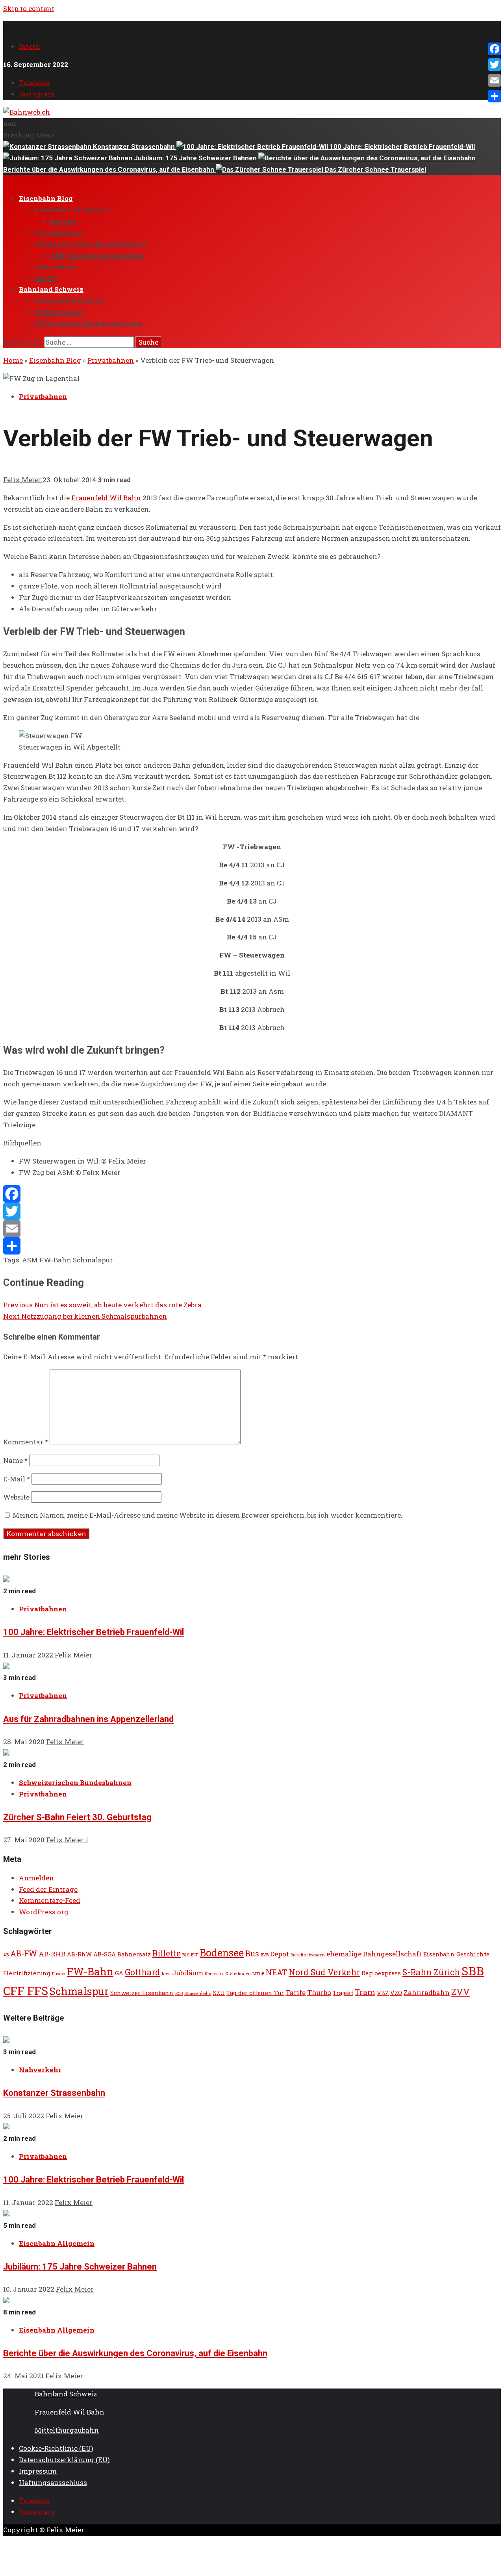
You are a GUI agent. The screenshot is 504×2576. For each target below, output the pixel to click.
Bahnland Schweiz (51, 289)
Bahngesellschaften (69, 301)
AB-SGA (105, 1954)
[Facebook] (252, 1194)
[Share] (252, 1246)
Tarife (296, 1992)
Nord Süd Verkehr (324, 1972)
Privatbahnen (59, 233)
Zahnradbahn (427, 1992)
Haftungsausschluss (53, 2482)
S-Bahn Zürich (431, 1972)
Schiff (45, 278)
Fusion (59, 1974)
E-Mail (17, 1479)
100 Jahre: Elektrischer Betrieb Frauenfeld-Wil (402, 147)
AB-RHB (52, 1954)
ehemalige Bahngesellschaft (374, 1954)
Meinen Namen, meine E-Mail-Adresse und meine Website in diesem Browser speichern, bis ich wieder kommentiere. (208, 1515)
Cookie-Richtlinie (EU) (56, 2448)
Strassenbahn (198, 1993)
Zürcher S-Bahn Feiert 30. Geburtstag (77, 1817)
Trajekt (343, 1993)
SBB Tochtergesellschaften (97, 255)
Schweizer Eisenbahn (142, 1993)
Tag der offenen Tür (255, 1993)
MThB (258, 1974)
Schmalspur (93, 1260)
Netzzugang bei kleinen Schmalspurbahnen (85, 1316)
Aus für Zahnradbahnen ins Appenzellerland (88, 1719)
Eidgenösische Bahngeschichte (89, 324)
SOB (179, 1993)
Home (13, 360)
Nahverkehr (56, 267)
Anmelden (36, 1878)
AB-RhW (79, 1954)
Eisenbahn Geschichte (456, 1954)
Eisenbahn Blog (46, 198)
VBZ (383, 1993)
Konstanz (214, 1974)
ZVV (460, 1991)
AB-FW (24, 1953)
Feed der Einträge (48, 1889)
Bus (252, 1953)
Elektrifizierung (27, 1973)
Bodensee (222, 1953)
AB (6, 1955)
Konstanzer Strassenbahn (135, 147)
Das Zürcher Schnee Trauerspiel (375, 169)
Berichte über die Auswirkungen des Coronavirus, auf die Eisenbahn (135, 2353)
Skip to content (29, 8)
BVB (265, 1955)
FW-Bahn (55, 1260)
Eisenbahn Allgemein (72, 210)
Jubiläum (188, 1973)
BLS (186, 1955)
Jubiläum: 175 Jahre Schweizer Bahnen (196, 158)
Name (15, 1460)
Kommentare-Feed (50, 1900)
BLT (195, 1955)
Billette (64, 221)
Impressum (38, 2471)
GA (119, 1973)
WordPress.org (44, 1912)
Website (16, 1497)
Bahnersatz (134, 1954)
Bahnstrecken (59, 312)
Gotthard (143, 1972)
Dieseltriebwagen (308, 1955)
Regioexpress (381, 1973)
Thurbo (319, 1992)
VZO (396, 1993)
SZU (219, 1993)
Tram (365, 1992)
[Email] (252, 1229)
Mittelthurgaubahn (67, 2430)
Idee (166, 1974)
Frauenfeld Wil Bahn (106, 498)
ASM (30, 1260)
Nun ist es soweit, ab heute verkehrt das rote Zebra (102, 1305)
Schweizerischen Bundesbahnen (91, 244)
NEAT (276, 1972)
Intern (30, 46)
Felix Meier (23, 480)
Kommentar (26, 1442)
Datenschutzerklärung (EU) (64, 2460)
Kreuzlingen (238, 1974)
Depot (280, 1954)
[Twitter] (252, 1211)
